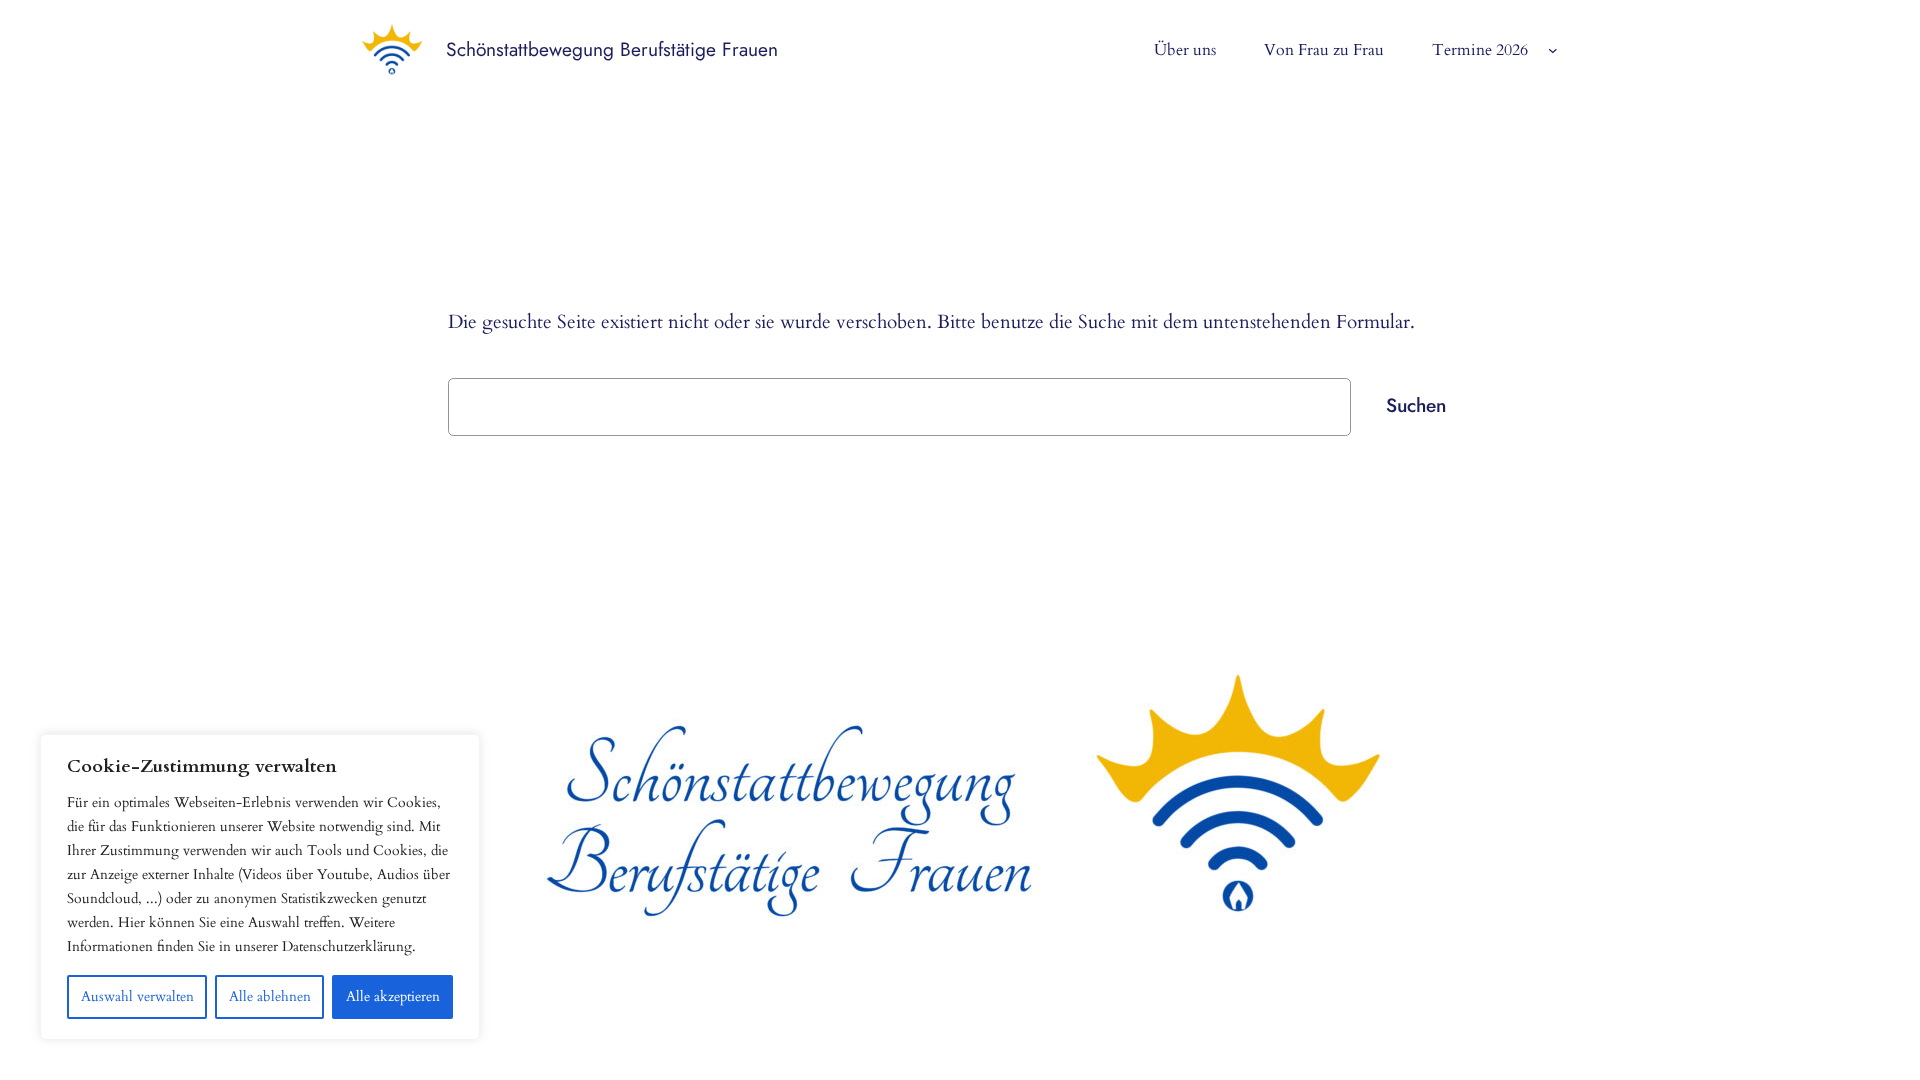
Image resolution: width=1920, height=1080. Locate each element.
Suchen (1416, 405)
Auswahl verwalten (137, 996)
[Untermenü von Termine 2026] (1553, 50)
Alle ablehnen (270, 996)
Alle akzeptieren (393, 996)
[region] (260, 887)
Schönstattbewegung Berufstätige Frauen (612, 49)
